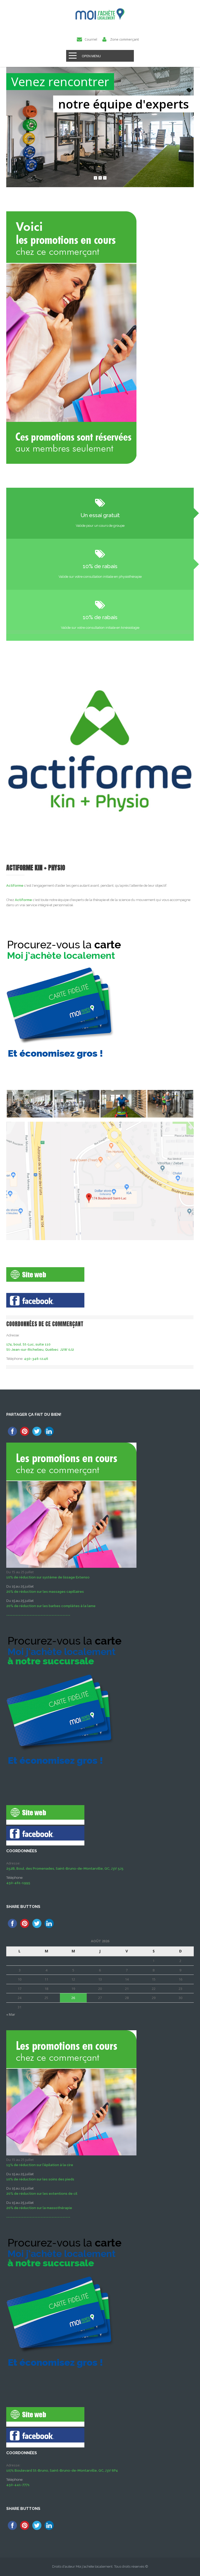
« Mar (11, 2014)
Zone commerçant (124, 39)
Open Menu (91, 56)
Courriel (91, 39)
